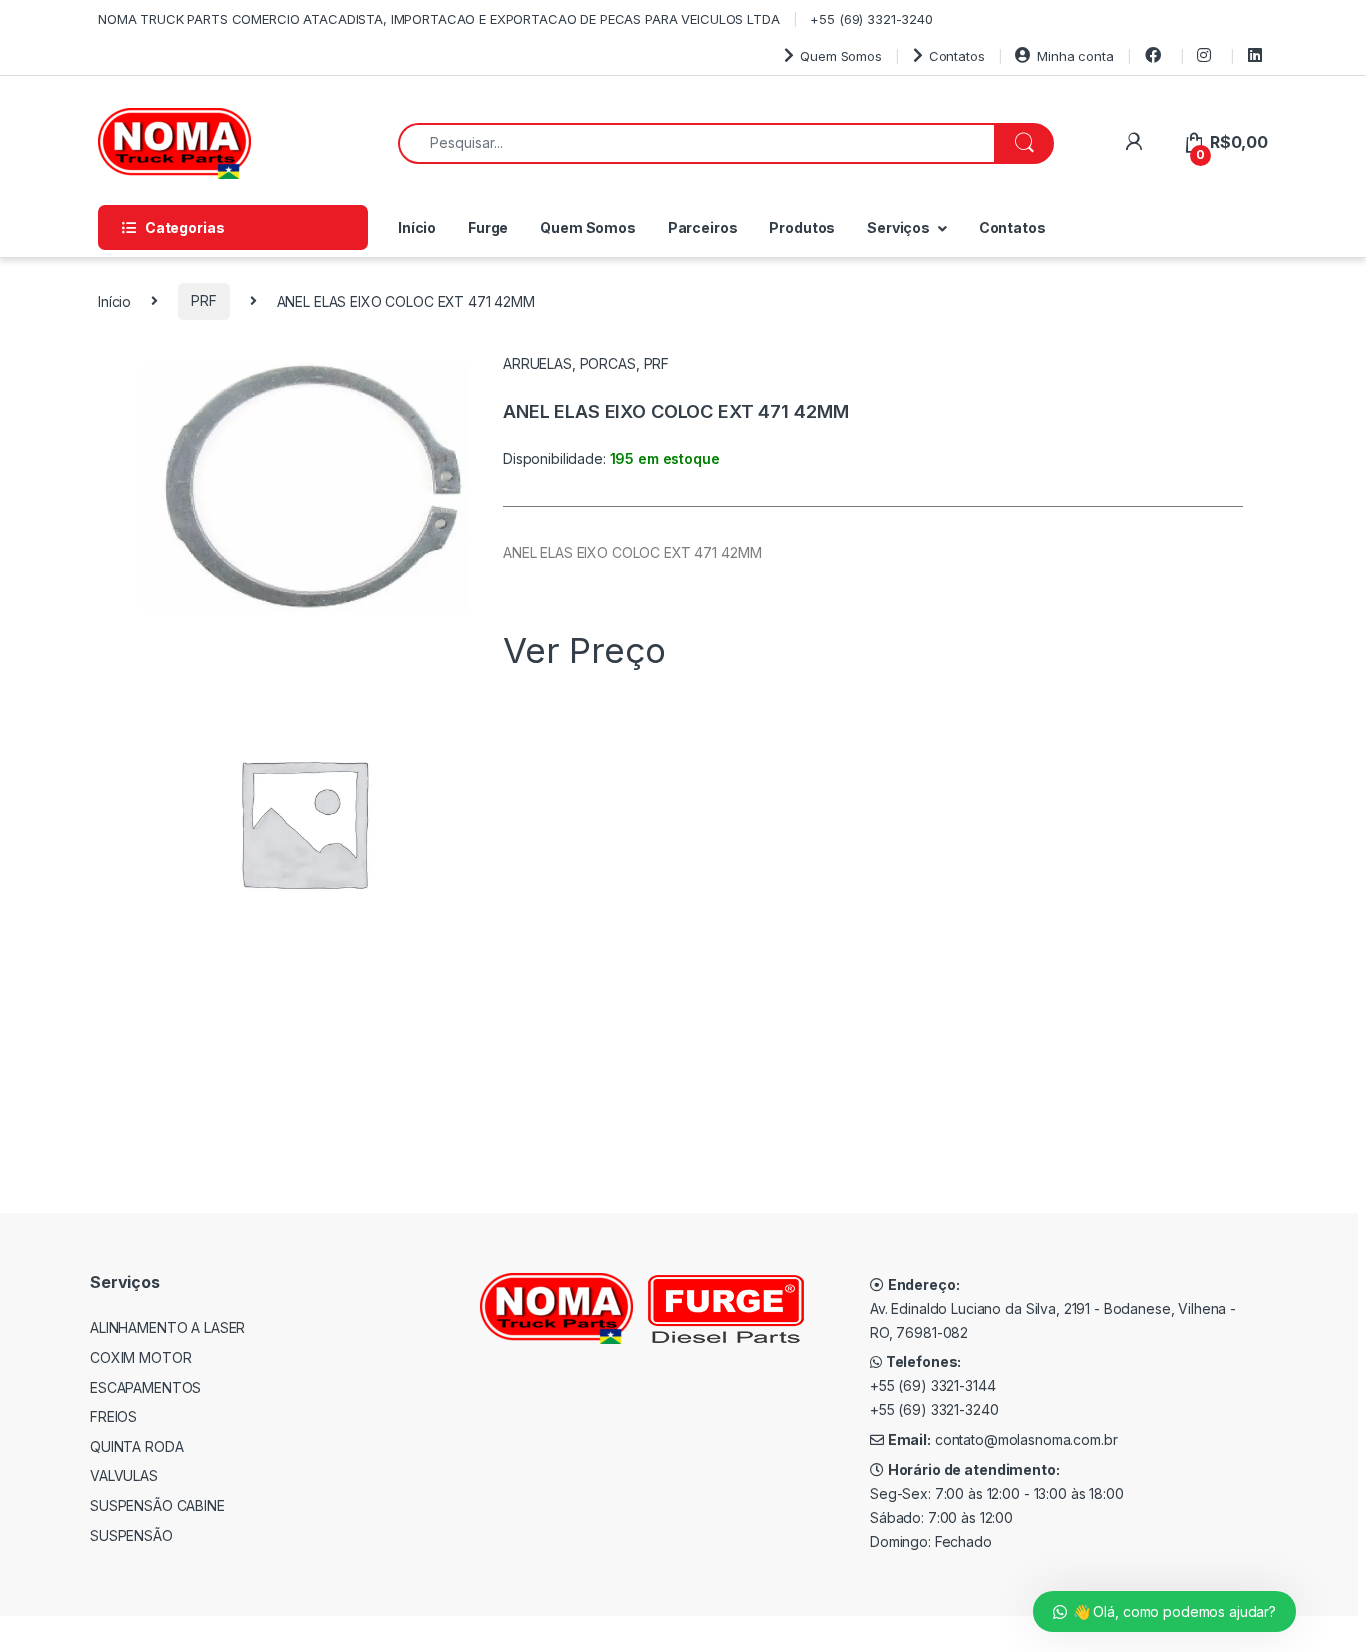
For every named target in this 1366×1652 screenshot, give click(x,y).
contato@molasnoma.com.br (1026, 1439)
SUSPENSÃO (131, 1535)
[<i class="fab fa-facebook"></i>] (1156, 55)
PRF (204, 300)
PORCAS (608, 363)
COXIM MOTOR (140, 1357)
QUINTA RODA (136, 1446)
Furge (488, 227)
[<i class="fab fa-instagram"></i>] (1207, 55)
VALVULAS (124, 1475)
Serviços (898, 227)
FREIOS (113, 1416)
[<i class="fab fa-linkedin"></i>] (1258, 55)
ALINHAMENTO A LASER (167, 1327)
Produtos (802, 227)
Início (417, 227)
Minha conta (1075, 56)
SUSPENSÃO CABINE (157, 1505)
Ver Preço (584, 650)
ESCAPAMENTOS (145, 1387)
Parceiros (703, 227)
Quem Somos (840, 56)
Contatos (957, 56)
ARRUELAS (537, 363)
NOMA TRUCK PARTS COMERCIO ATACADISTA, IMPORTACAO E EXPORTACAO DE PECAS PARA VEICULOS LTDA (439, 19)
